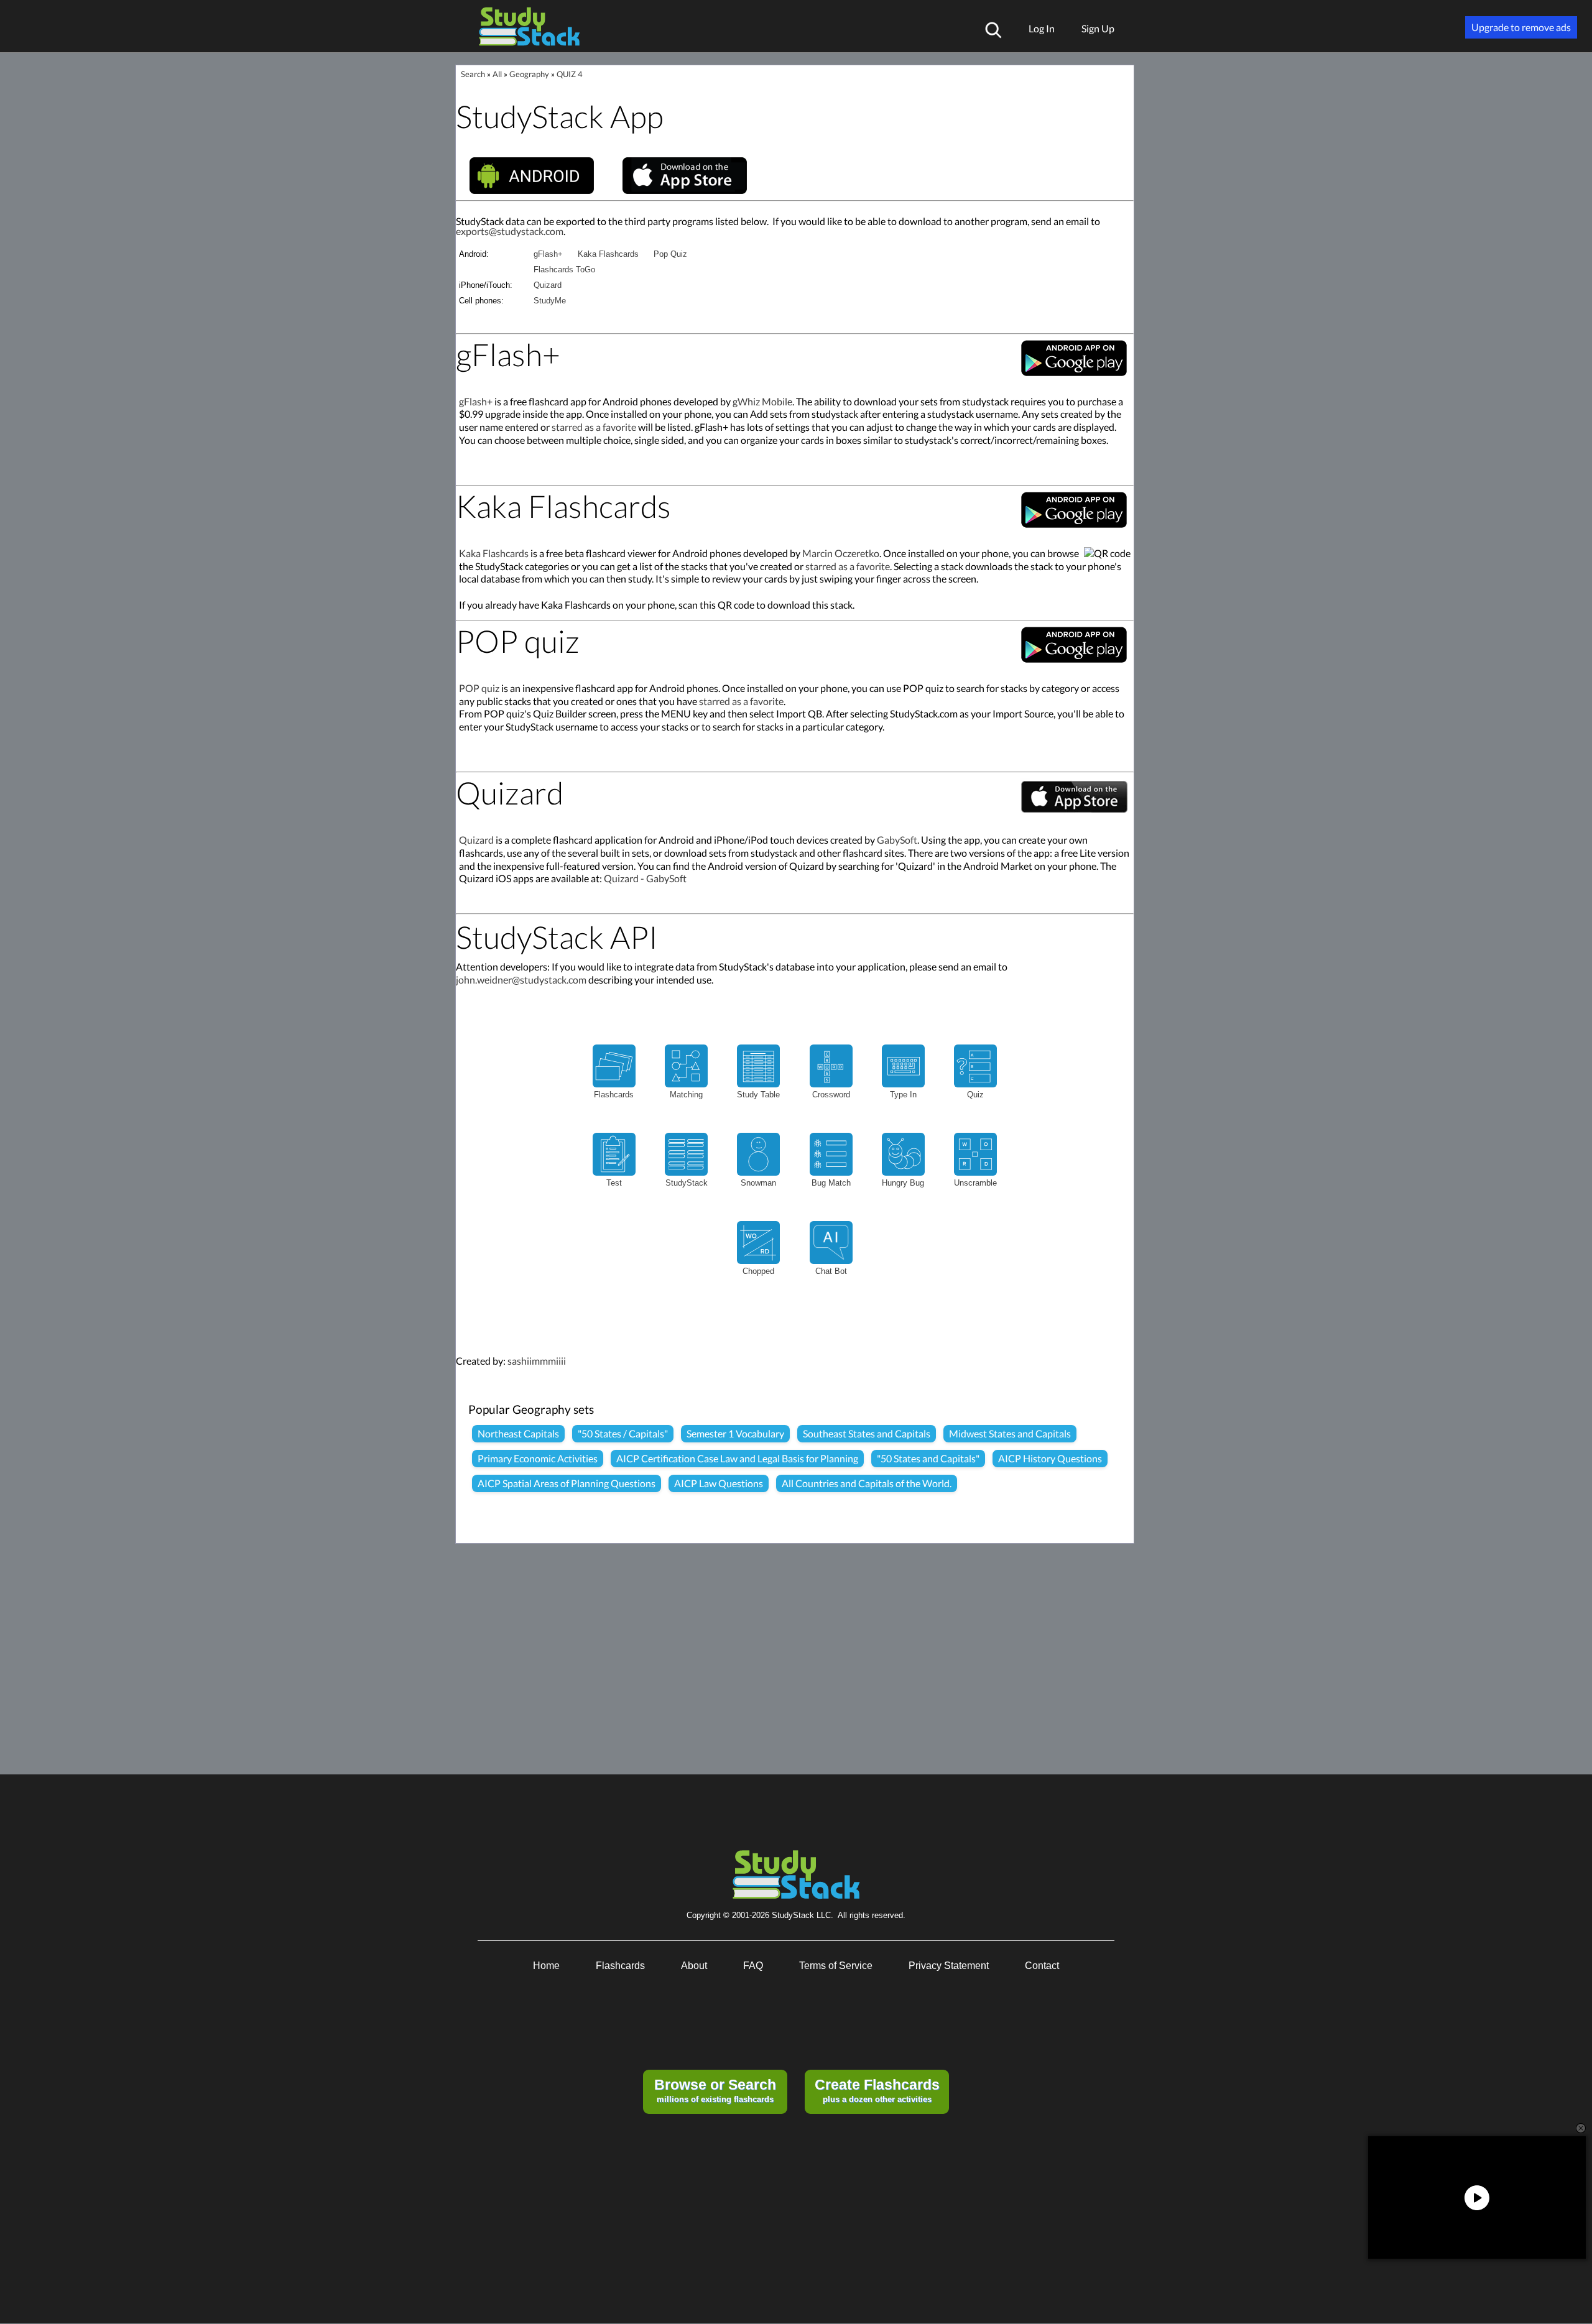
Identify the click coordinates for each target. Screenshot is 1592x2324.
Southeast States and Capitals (867, 1433)
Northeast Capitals (518, 1433)
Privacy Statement (949, 1966)
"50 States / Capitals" (623, 1433)
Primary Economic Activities (538, 1458)
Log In (1042, 28)
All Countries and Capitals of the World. (867, 1483)
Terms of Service (836, 1966)
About (694, 1966)
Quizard (548, 285)
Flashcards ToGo (564, 270)
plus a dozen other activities (877, 2090)
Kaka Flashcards (608, 254)
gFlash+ (548, 254)
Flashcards (620, 1966)
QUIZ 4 (570, 74)
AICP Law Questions (719, 1483)
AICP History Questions (1050, 1458)
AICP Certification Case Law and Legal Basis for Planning (737, 1458)
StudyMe (550, 301)
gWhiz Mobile (762, 401)
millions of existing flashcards (715, 2090)
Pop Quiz (670, 254)
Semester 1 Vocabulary (735, 1433)
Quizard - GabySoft (645, 878)
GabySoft (897, 840)
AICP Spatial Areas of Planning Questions (567, 1483)
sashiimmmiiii (537, 1361)
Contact (1042, 1966)
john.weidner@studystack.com (521, 980)
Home (546, 1966)
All (497, 74)
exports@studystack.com (510, 231)
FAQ (753, 1966)
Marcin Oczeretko (841, 553)
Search (473, 74)
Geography (529, 74)
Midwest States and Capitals (1010, 1433)
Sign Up (1098, 28)
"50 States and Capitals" (928, 1458)
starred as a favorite (594, 427)
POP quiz (479, 688)
